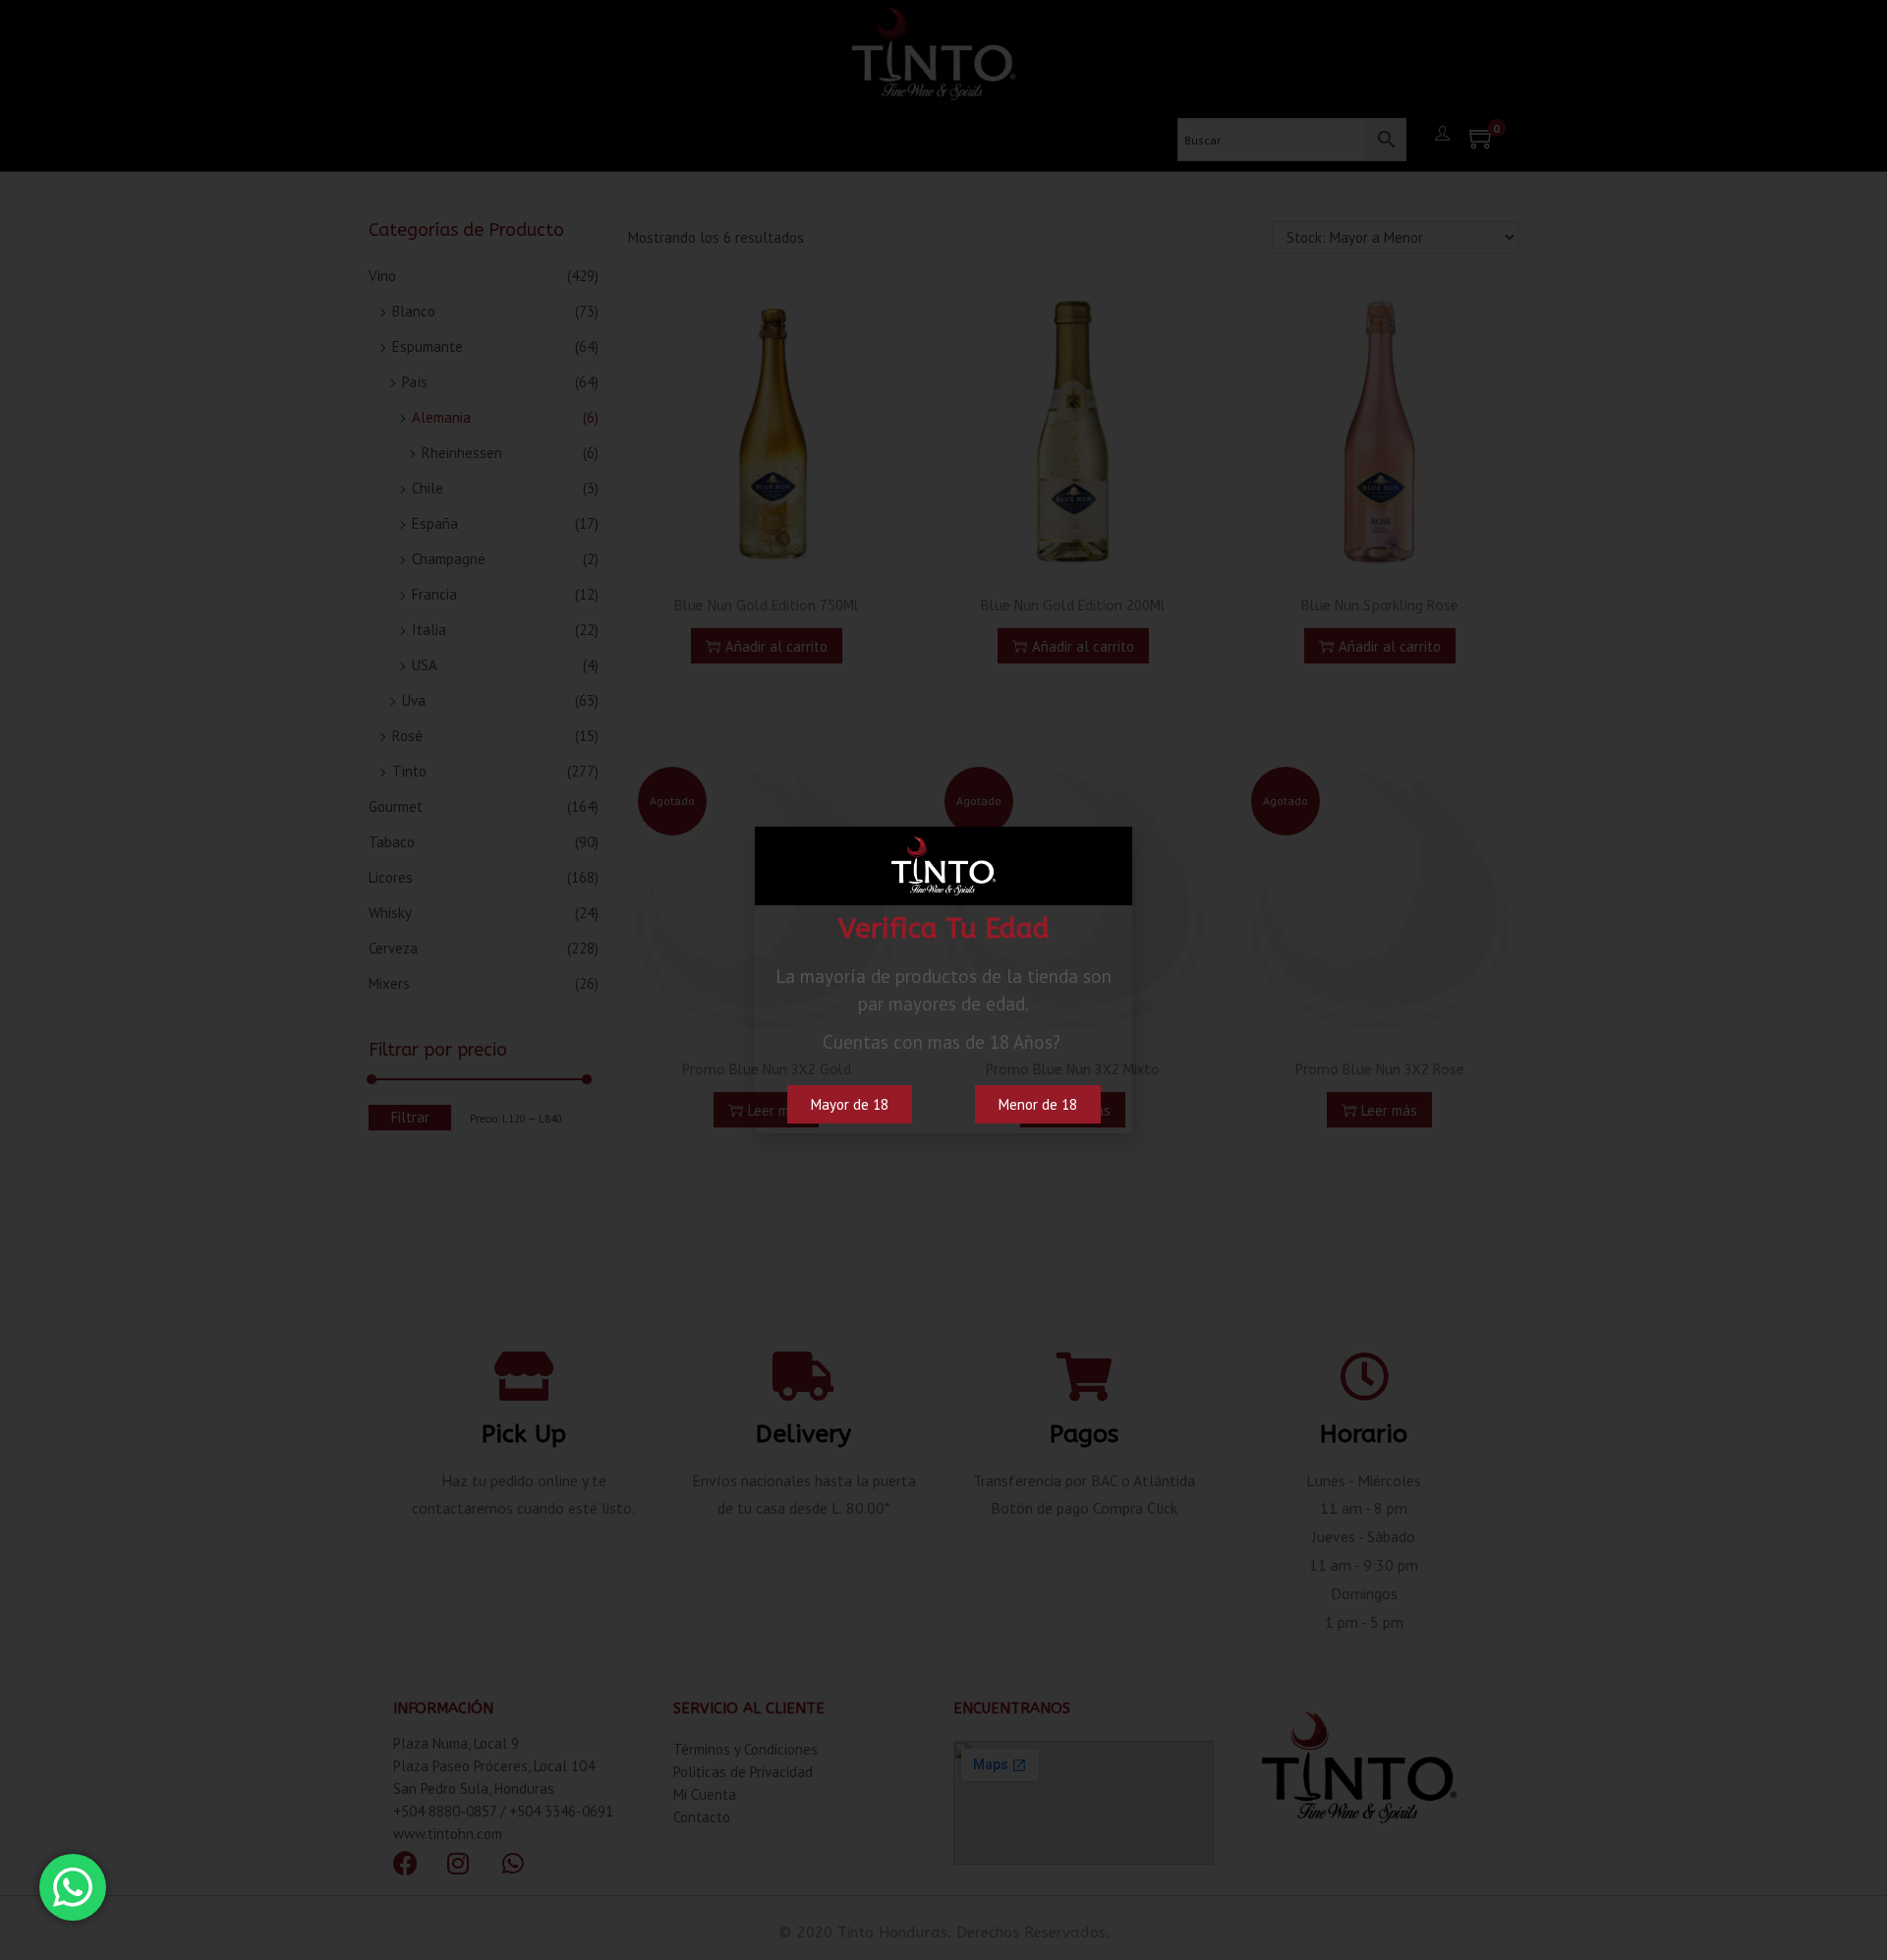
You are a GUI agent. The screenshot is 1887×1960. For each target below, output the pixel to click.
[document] (943, 980)
